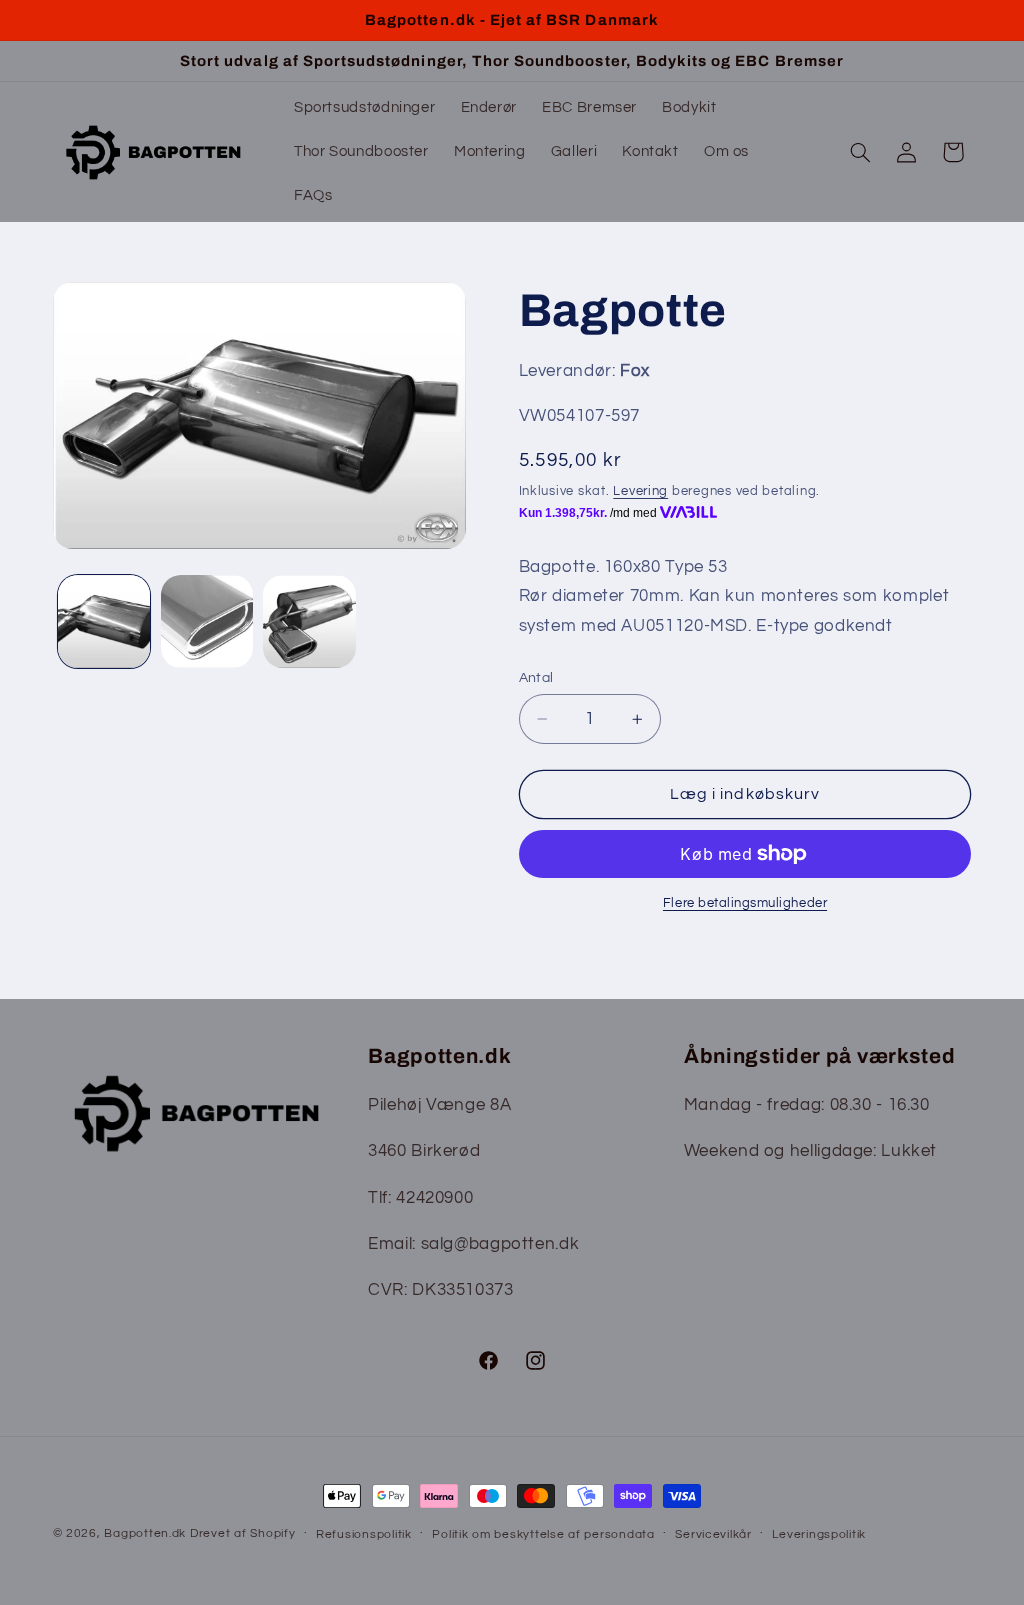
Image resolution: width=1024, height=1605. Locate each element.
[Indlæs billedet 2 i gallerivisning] (207, 621)
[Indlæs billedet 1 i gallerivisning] (104, 621)
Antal (536, 678)
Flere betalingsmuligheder (745, 903)
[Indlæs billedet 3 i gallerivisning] (309, 621)
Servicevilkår (713, 1534)
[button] (860, 152)
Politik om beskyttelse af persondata (543, 1534)
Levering (640, 491)
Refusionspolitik (364, 1534)
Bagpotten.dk (145, 1533)
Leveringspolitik (819, 1534)
